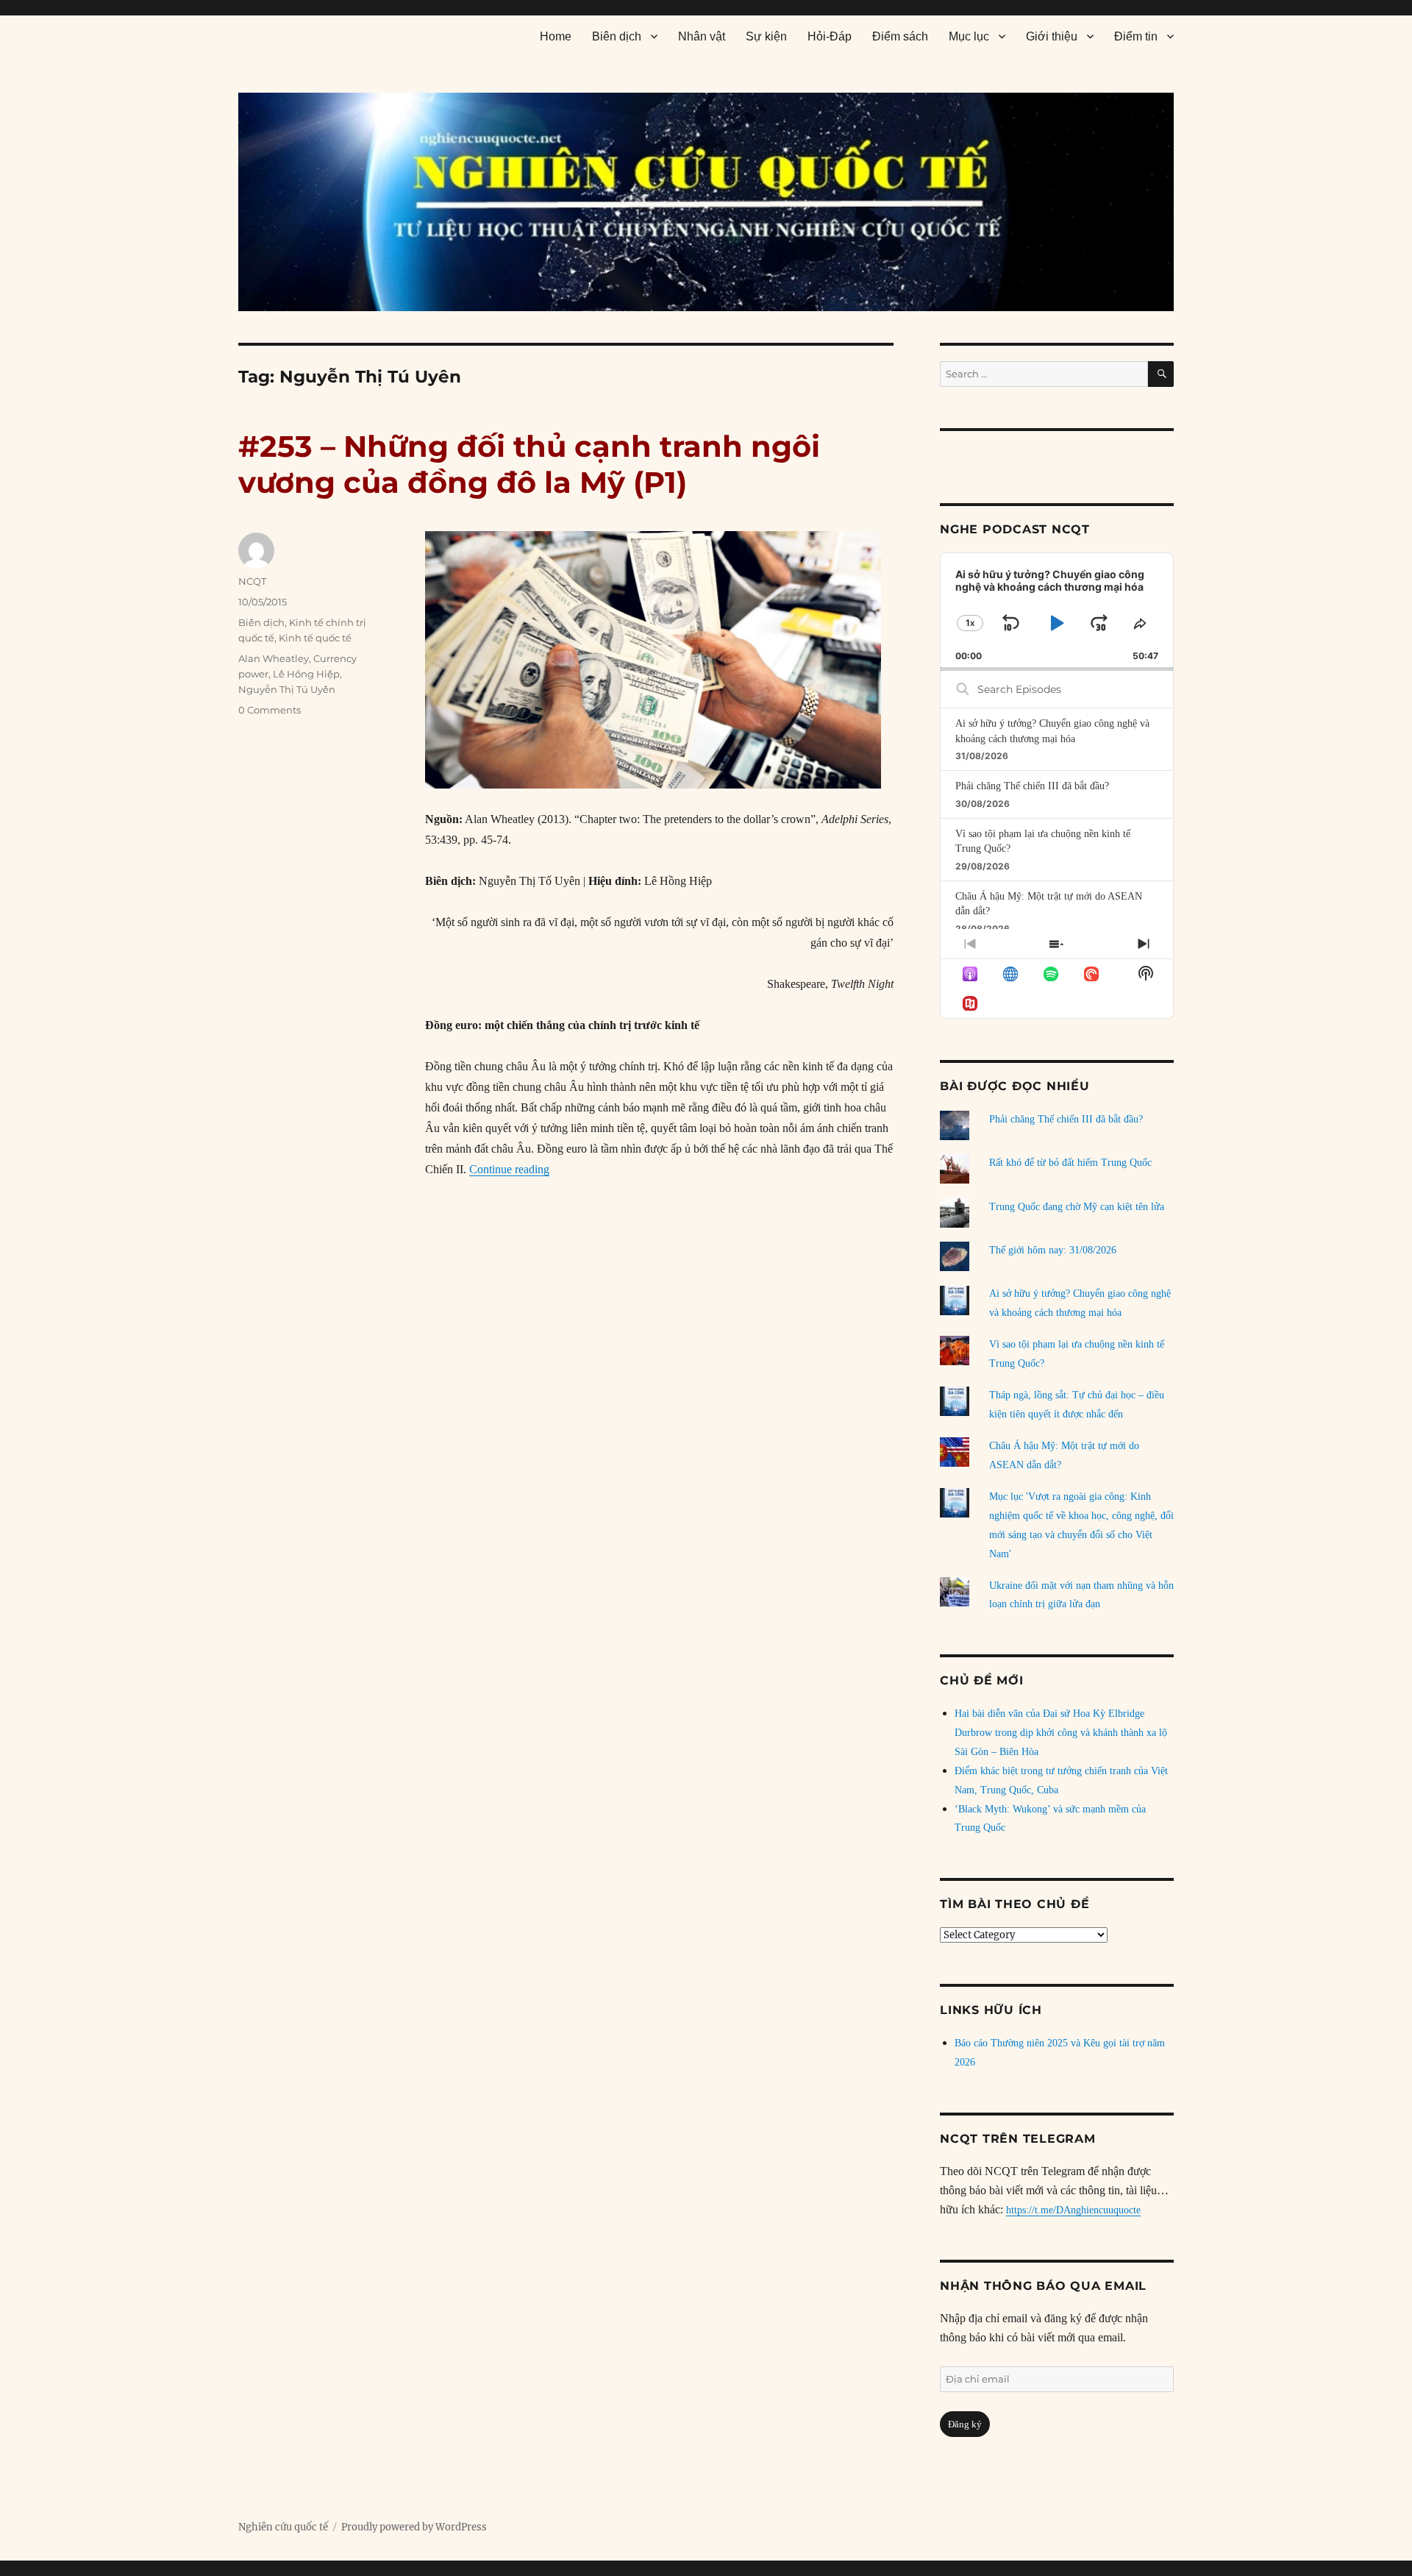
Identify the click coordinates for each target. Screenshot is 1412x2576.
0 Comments (270, 710)
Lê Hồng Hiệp (306, 674)
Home (556, 36)
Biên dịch (617, 36)
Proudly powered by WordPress (414, 2527)
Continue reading (509, 1169)
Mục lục (969, 36)
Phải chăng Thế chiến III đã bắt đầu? (1032, 786)
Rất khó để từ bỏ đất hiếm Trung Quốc (1070, 1163)
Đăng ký (965, 2424)
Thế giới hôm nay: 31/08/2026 (1053, 1250)
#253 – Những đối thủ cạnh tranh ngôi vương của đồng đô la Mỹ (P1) (529, 464)
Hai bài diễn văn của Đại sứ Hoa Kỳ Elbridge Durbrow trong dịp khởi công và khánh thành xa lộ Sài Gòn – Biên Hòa (1061, 1733)
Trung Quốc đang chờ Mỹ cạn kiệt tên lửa (1077, 1207)
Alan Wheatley (274, 658)
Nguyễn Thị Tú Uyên (287, 689)
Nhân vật (702, 36)
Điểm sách (900, 36)
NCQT (252, 581)
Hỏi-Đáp (830, 36)
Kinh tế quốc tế (315, 638)
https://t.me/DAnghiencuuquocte (1073, 2210)
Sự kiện (766, 36)
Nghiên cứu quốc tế (283, 2527)
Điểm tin (1136, 36)
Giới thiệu (1052, 36)
